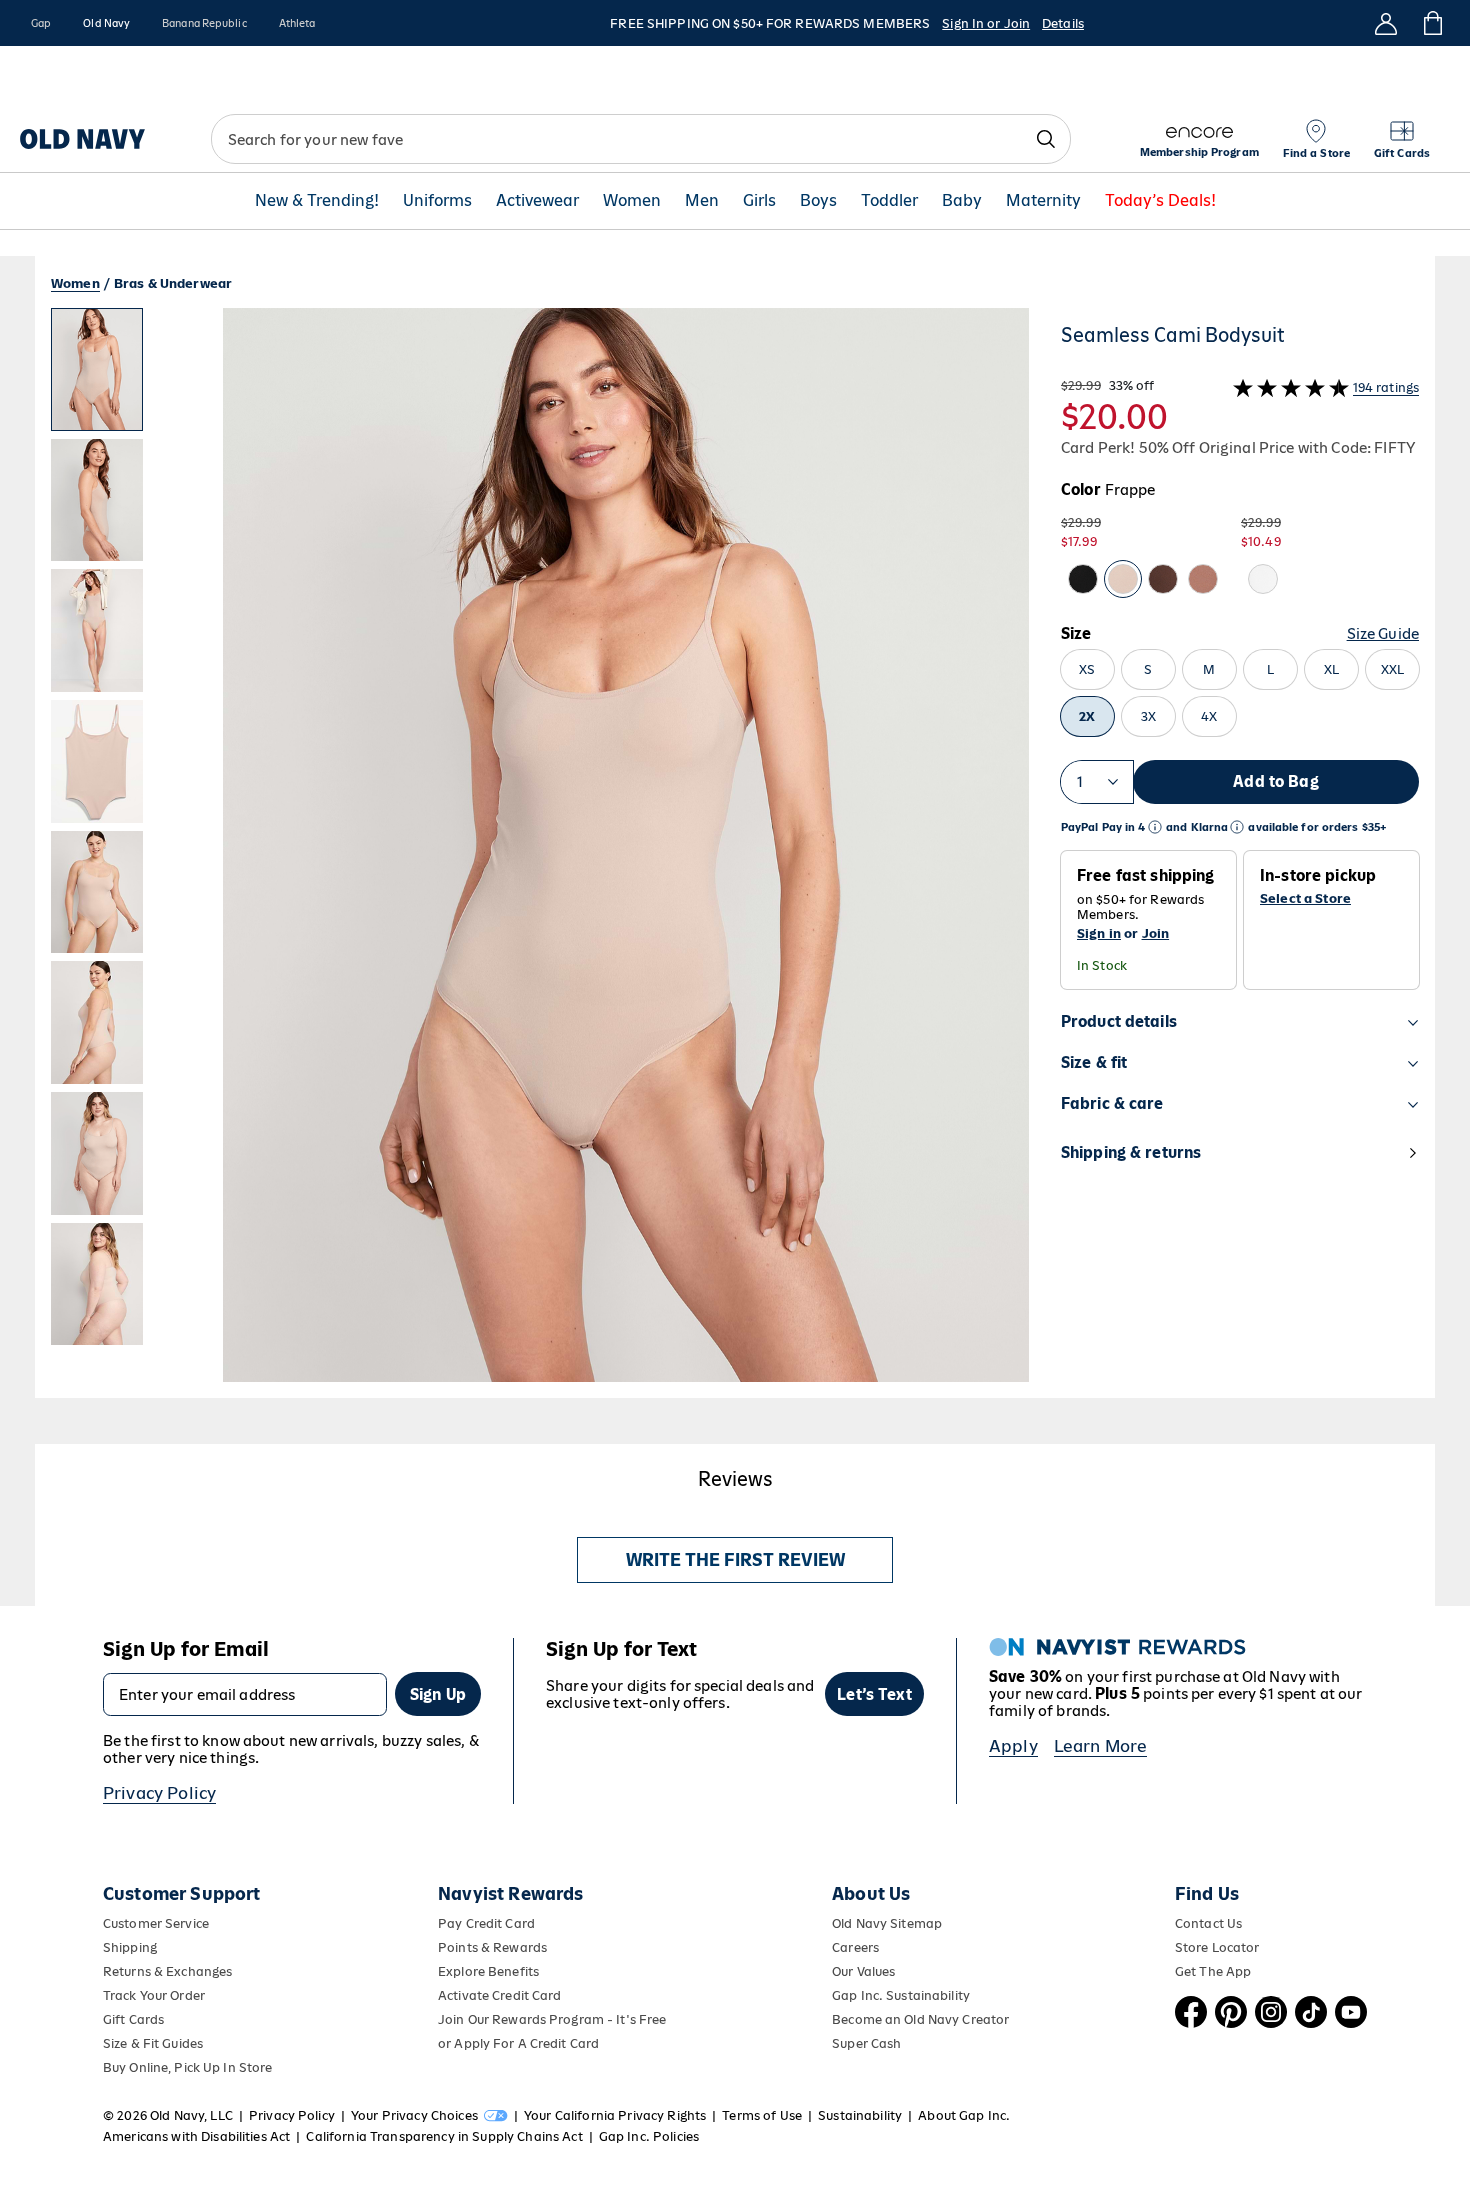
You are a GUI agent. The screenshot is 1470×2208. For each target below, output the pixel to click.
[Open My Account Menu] (1386, 23)
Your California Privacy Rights (615, 2115)
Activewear (537, 201)
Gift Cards (133, 2019)
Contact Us (1208, 1923)
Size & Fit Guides (153, 2043)
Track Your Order (154, 1995)
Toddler (889, 201)
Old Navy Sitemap (887, 1923)
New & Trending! (317, 201)
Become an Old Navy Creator (920, 2019)
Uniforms (437, 201)
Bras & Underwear (173, 283)
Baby (962, 201)
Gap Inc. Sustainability (901, 1995)
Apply (1013, 1746)
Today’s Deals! (1160, 201)
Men (702, 201)
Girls (759, 201)
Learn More (1101, 1746)
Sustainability (860, 2115)
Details (1063, 23)
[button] (540, 853)
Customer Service (156, 1923)
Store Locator (1217, 1947)
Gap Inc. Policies (649, 2136)
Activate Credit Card (499, 1995)
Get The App (1213, 1971)
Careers (855, 1947)
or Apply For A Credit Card (518, 2043)
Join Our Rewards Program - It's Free (552, 2019)
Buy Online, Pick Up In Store (187, 2067)
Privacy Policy (159, 1793)
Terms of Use (762, 2115)
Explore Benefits (488, 1971)
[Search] (1046, 139)
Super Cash (866, 2043)
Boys (818, 201)
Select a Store (1305, 899)
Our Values (863, 1971)
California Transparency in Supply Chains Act (444, 2136)
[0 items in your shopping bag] (1431, 23)
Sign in (1099, 933)
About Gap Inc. (964, 2115)
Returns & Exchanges (167, 1971)
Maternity (1043, 201)
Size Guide (1383, 633)
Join (1156, 933)
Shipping (130, 1947)
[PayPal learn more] (1155, 827)
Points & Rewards (492, 1947)
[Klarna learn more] (1237, 827)
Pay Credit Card (486, 1923)
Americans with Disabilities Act (196, 2136)
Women (632, 201)
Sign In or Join (986, 23)
